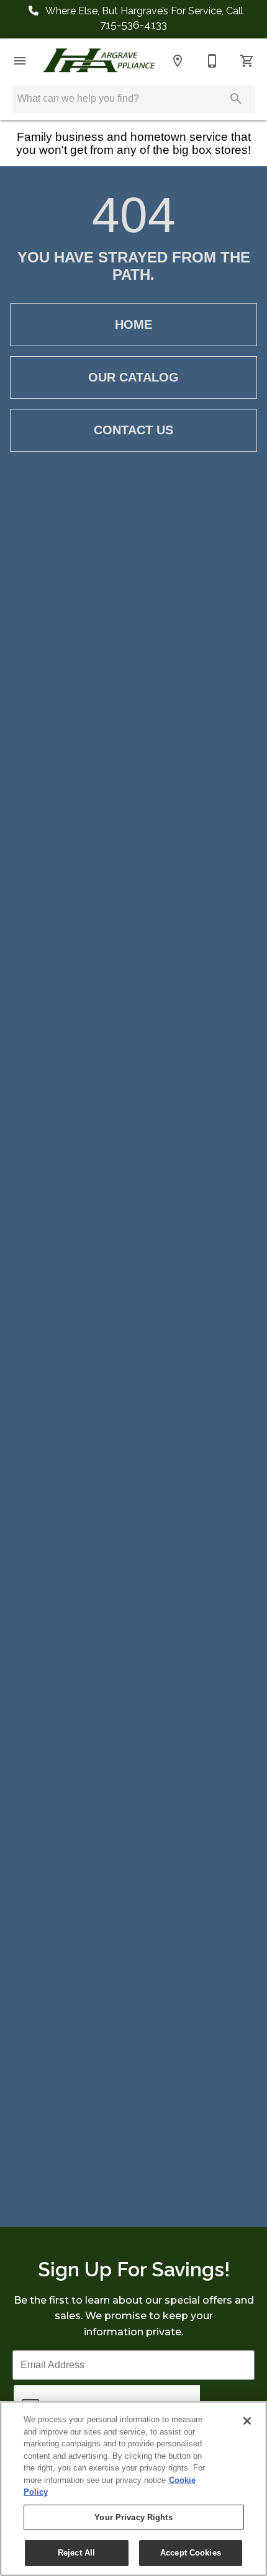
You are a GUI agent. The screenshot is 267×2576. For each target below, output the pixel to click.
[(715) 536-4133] (212, 61)
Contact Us (133, 430)
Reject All (76, 2553)
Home (133, 324)
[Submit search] (236, 99)
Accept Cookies (191, 2553)
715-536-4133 (133, 25)
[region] (133, 2489)
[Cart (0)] (247, 61)
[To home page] (99, 60)
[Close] (247, 2421)
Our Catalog (133, 377)
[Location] (178, 61)
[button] (20, 61)
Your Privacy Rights (133, 2517)
